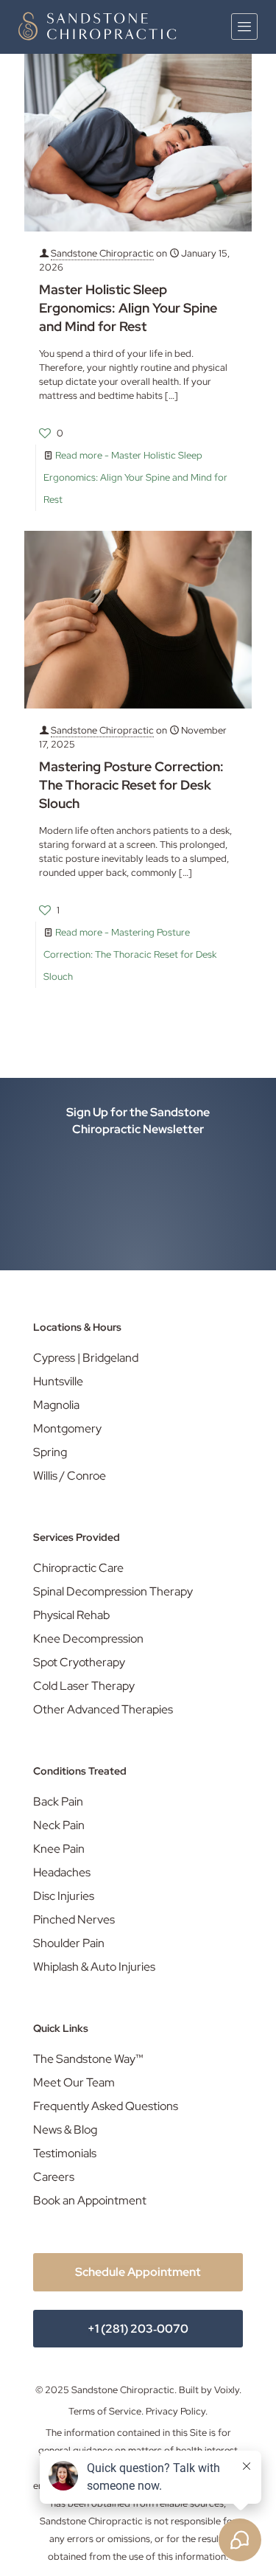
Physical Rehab (71, 1615)
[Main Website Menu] (244, 27)
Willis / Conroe (70, 1476)
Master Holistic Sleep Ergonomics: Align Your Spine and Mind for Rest (128, 308)
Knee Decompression (88, 1639)
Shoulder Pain (69, 1943)
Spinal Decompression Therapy (113, 1591)
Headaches (62, 1872)
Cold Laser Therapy (84, 1686)
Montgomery (67, 1428)
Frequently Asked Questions (106, 2106)
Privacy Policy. (177, 2411)
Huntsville (58, 1381)
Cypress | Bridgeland (86, 1358)
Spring (50, 1452)
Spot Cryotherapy (79, 1662)
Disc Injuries (64, 1896)
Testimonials (65, 2153)
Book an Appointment (90, 2200)
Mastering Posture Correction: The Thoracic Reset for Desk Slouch (131, 785)
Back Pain (58, 1802)
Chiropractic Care (78, 1568)
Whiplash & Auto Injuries (94, 1967)
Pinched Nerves (74, 1919)
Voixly (227, 2390)
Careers (54, 2177)
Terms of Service (105, 2411)
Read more (135, 477)
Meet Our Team (74, 2082)
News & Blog (65, 2130)
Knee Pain (59, 1849)
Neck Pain (59, 1825)
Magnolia (56, 1405)
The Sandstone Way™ (88, 2059)
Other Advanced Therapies (103, 1709)
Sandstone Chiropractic (102, 253)
